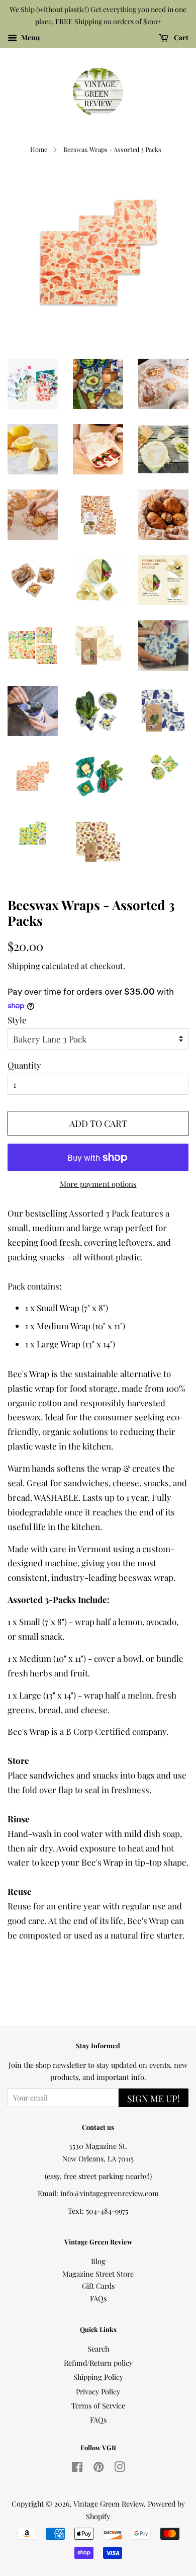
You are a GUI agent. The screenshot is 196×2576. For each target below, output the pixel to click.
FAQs (98, 2298)
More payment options (98, 1184)
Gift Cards (98, 2286)
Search (98, 2349)
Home (39, 149)
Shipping (24, 966)
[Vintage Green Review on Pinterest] (99, 2468)
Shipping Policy (98, 2377)
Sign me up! (154, 2099)
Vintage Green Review (109, 2504)
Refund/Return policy (98, 2363)
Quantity (24, 1065)
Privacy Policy (98, 2391)
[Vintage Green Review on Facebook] (77, 2468)
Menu (30, 37)
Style (17, 1020)
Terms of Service (98, 2405)
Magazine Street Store (98, 2274)
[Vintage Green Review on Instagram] (120, 2468)
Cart (180, 37)
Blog (98, 2261)
